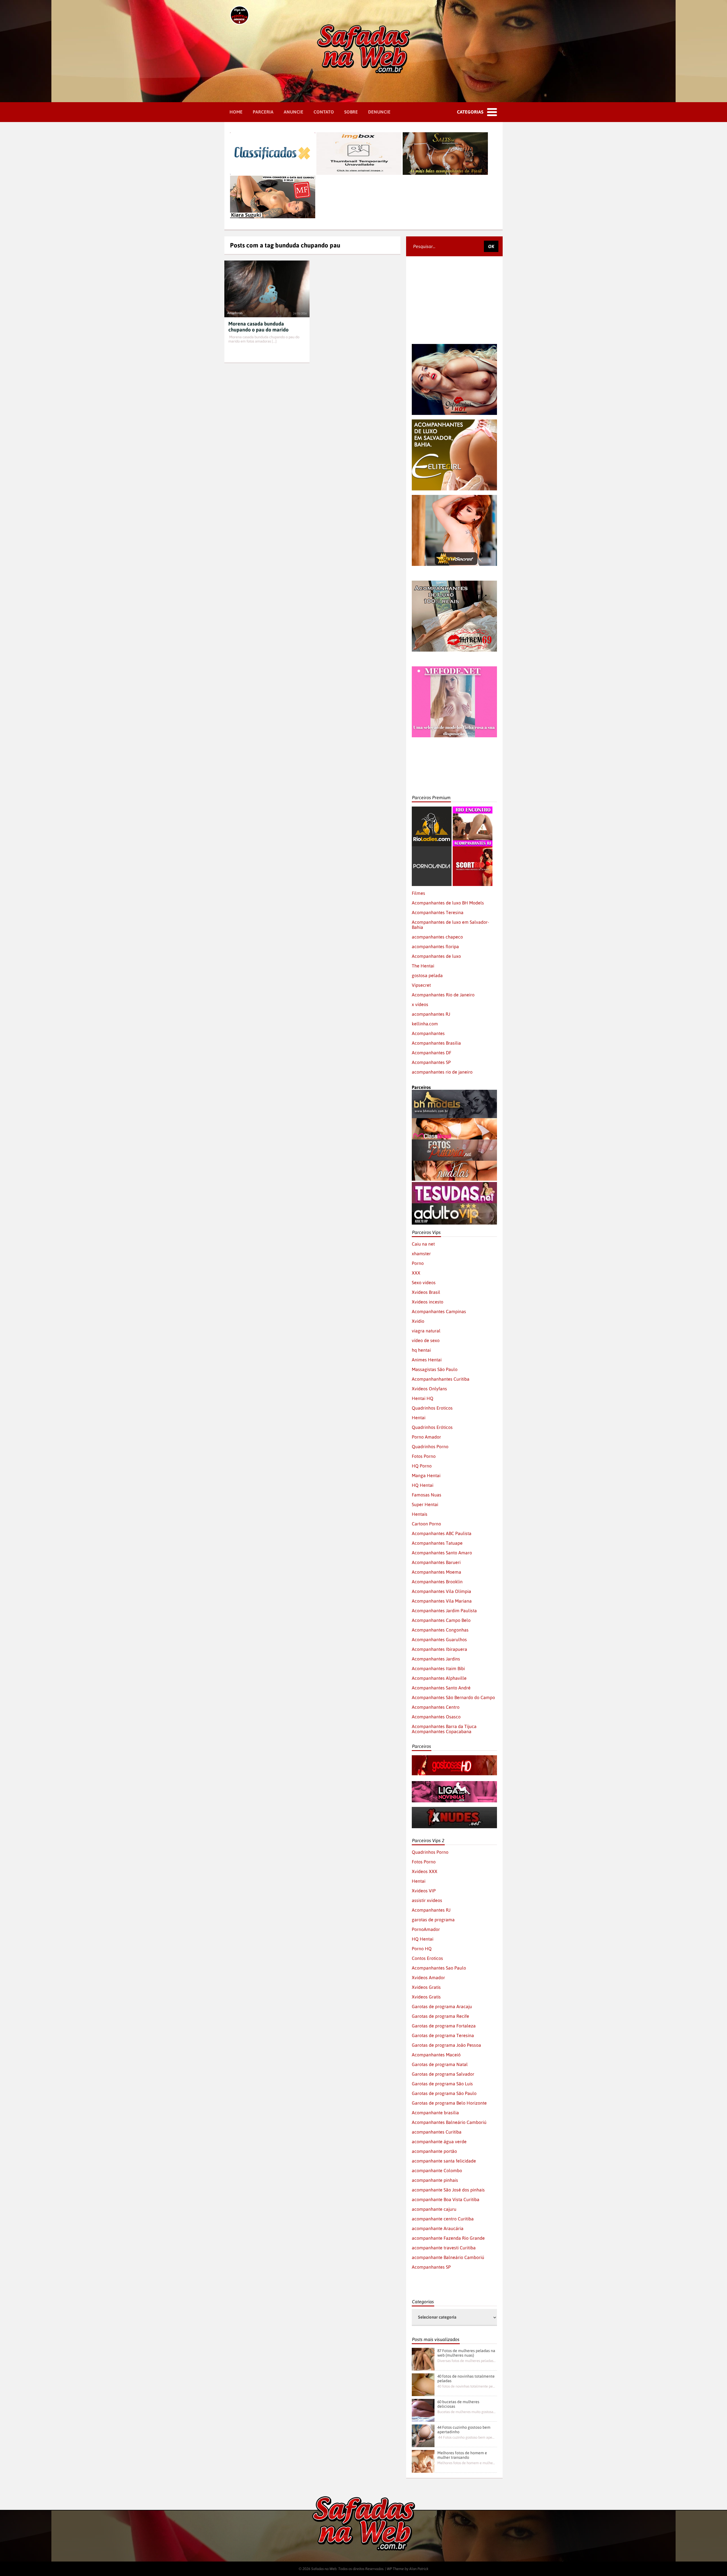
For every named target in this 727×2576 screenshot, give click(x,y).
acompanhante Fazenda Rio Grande (448, 2238)
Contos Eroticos (427, 1958)
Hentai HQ (423, 1398)
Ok (491, 246)
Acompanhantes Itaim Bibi (438, 1668)
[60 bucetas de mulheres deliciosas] (423, 2410)
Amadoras (235, 313)
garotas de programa (433, 1920)
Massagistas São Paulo (435, 1369)
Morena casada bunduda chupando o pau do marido (258, 327)
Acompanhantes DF (432, 1053)
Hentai (419, 1418)
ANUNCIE (293, 112)
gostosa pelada (427, 975)
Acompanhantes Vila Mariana (442, 1601)
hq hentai (421, 1350)
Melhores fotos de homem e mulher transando (462, 2455)
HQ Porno (422, 1466)
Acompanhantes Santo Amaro (442, 1553)
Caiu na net (423, 1244)
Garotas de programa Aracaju (442, 2006)
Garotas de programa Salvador (443, 2074)
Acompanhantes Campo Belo (441, 1620)
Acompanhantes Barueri (436, 1562)
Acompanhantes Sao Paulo (439, 1968)
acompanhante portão (434, 2151)
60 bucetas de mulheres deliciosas (458, 2404)
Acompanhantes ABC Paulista (442, 1533)
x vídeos (420, 1004)
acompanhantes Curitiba (437, 2132)
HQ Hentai (423, 1485)
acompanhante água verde (439, 2142)
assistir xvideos (427, 1900)
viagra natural (426, 1331)
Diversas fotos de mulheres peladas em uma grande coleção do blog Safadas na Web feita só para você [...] (466, 2361)
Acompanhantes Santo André (441, 1688)
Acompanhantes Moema (436, 1572)
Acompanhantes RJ (431, 1910)
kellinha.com (425, 1024)
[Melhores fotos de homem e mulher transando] (423, 2461)
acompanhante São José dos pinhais (448, 2190)
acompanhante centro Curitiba (443, 2219)
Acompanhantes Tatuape (437, 1543)
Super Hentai (425, 1504)
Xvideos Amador (428, 1977)
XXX (416, 1273)
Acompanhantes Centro (436, 1707)
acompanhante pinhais (435, 2180)
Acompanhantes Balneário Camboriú (449, 2122)
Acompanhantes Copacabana (442, 1731)
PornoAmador (426, 1929)
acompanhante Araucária (438, 2228)
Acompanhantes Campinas (439, 1311)
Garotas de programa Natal (440, 2064)
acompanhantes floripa (435, 946)
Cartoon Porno (426, 1524)
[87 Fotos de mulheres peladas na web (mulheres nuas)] (423, 2359)
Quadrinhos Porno (430, 1446)
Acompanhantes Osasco (436, 1717)
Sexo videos (424, 1282)
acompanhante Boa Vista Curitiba (446, 2199)
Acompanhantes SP (431, 1062)
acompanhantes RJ (431, 1014)
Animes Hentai (427, 1360)
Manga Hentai (426, 1475)
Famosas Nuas (427, 1495)
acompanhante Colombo (437, 2170)
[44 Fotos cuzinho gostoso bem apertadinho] (423, 2436)
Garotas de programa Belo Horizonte (449, 2103)
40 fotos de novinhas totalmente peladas (466, 2378)
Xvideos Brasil (426, 1292)
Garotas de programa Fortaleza (444, 2026)
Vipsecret (421, 985)
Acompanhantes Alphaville (439, 1678)
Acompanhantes (428, 1033)
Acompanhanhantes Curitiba (441, 1379)
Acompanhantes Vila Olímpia (441, 1591)
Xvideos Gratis (426, 1987)
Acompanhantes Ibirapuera (439, 1649)
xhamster (421, 1254)
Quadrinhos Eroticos (432, 1408)
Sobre (351, 112)
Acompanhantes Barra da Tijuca (444, 1726)
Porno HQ (422, 1949)
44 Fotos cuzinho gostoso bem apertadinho (464, 2430)
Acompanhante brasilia (435, 2113)
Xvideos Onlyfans (429, 1389)
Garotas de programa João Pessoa (446, 2045)
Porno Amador (426, 1437)
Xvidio (418, 1321)
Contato (324, 112)
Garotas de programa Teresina (443, 2035)
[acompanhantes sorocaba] (454, 583)
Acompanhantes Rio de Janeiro (443, 995)
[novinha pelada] (454, 1784)
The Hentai (423, 966)
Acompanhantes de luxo (436, 956)
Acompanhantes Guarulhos (439, 1639)
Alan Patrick (419, 2569)
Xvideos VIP (424, 1891)
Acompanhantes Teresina (438, 912)
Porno (418, 1263)
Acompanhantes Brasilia (436, 1043)
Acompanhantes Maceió (436, 2055)
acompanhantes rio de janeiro (442, 1072)
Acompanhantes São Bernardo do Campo (453, 1697)
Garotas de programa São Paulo (444, 2093)
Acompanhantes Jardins (436, 1659)
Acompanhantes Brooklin (437, 1582)
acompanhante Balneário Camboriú (448, 2257)
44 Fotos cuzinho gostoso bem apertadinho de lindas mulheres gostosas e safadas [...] (466, 2437)
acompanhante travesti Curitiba (444, 2248)
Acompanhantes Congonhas (440, 1630)
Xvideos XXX (425, 1871)
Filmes (418, 893)
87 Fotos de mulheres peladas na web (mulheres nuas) (466, 2353)
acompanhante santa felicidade (444, 2161)
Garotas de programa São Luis (442, 2084)
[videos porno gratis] (432, 849)
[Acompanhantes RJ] (473, 809)
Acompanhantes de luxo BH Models (448, 903)
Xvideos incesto (428, 1302)
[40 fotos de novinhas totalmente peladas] (423, 2385)
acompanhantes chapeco (437, 937)
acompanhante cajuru (434, 2209)
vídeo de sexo (426, 1340)
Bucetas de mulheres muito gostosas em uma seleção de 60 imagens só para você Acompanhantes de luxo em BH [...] (466, 2412)
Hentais (420, 1514)
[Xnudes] (454, 1809)
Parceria (263, 112)
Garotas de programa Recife (440, 2016)
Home (236, 112)
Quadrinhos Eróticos (432, 1427)
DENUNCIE (379, 112)
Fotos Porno (424, 1456)
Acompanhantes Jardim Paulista (444, 1611)
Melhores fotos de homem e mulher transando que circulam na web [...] (466, 2463)
